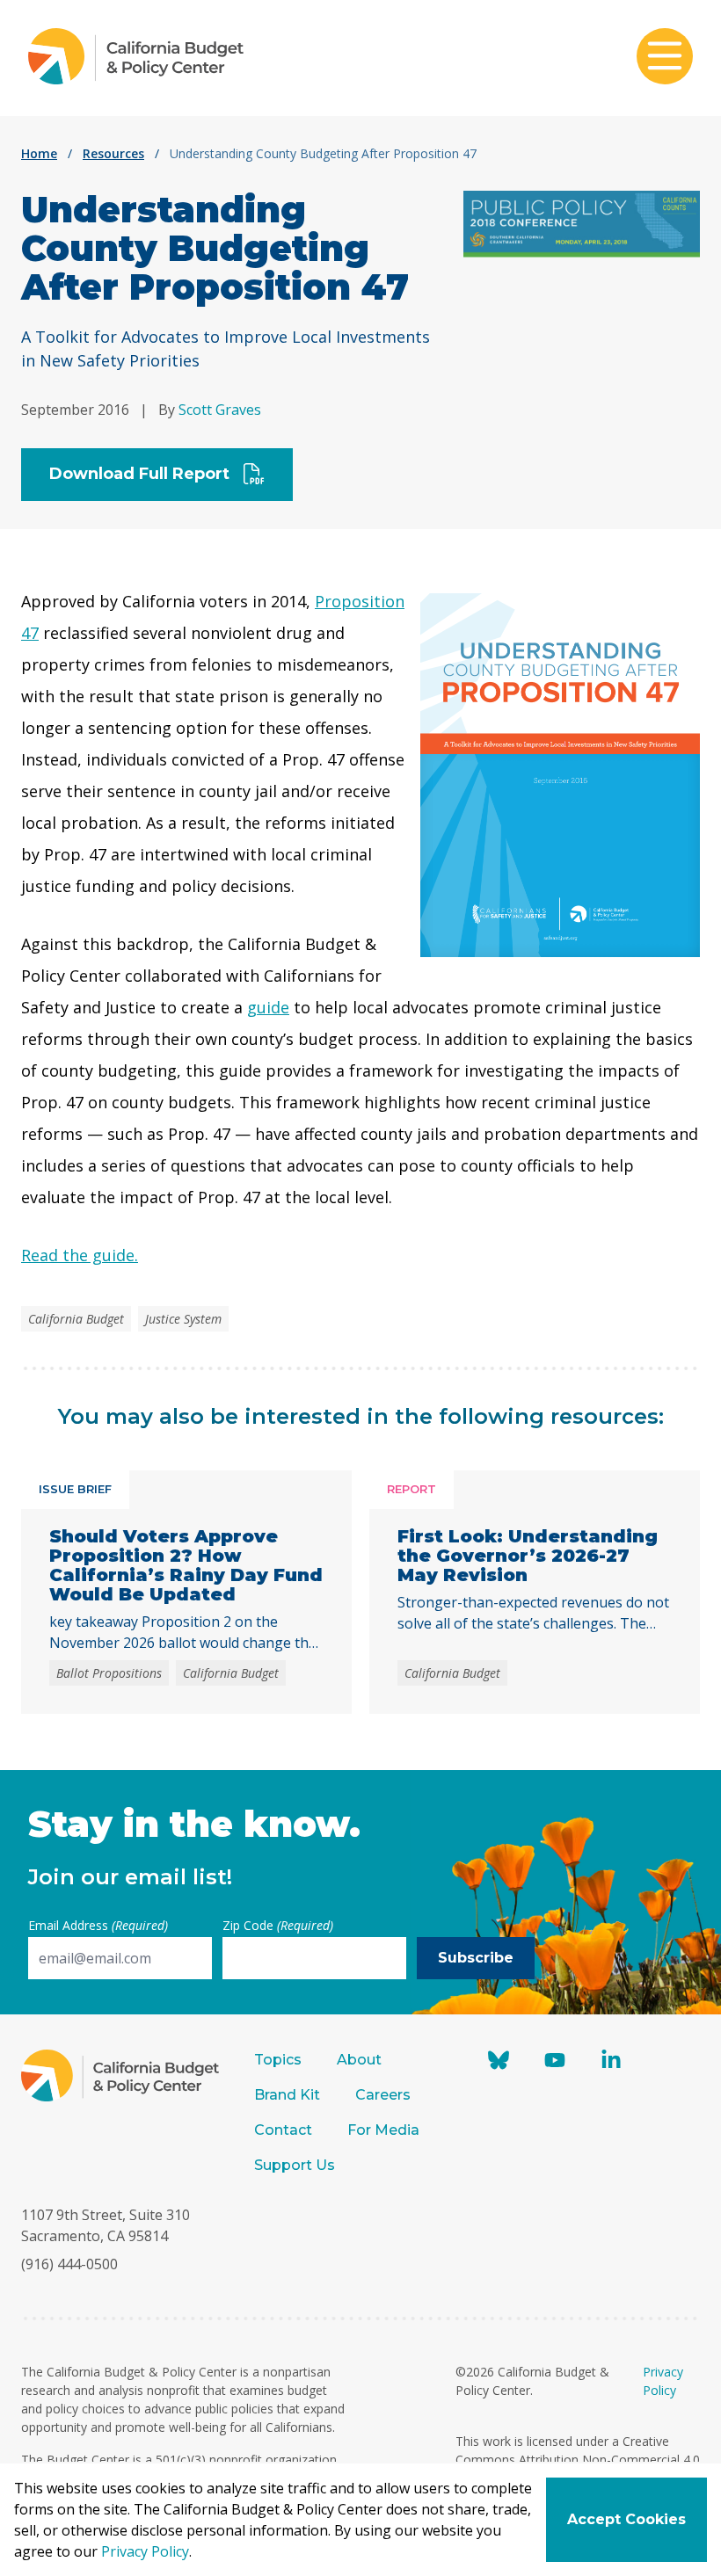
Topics (278, 2060)
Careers (383, 2095)
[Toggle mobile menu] (665, 58)
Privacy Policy (145, 2551)
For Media (383, 2130)
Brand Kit (287, 2095)
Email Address (98, 1925)
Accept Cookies (626, 2519)
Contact (283, 2130)
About (359, 2060)
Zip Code (278, 1925)
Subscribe (476, 1958)
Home (39, 153)
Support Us (296, 2165)
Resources (113, 153)
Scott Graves (220, 410)
